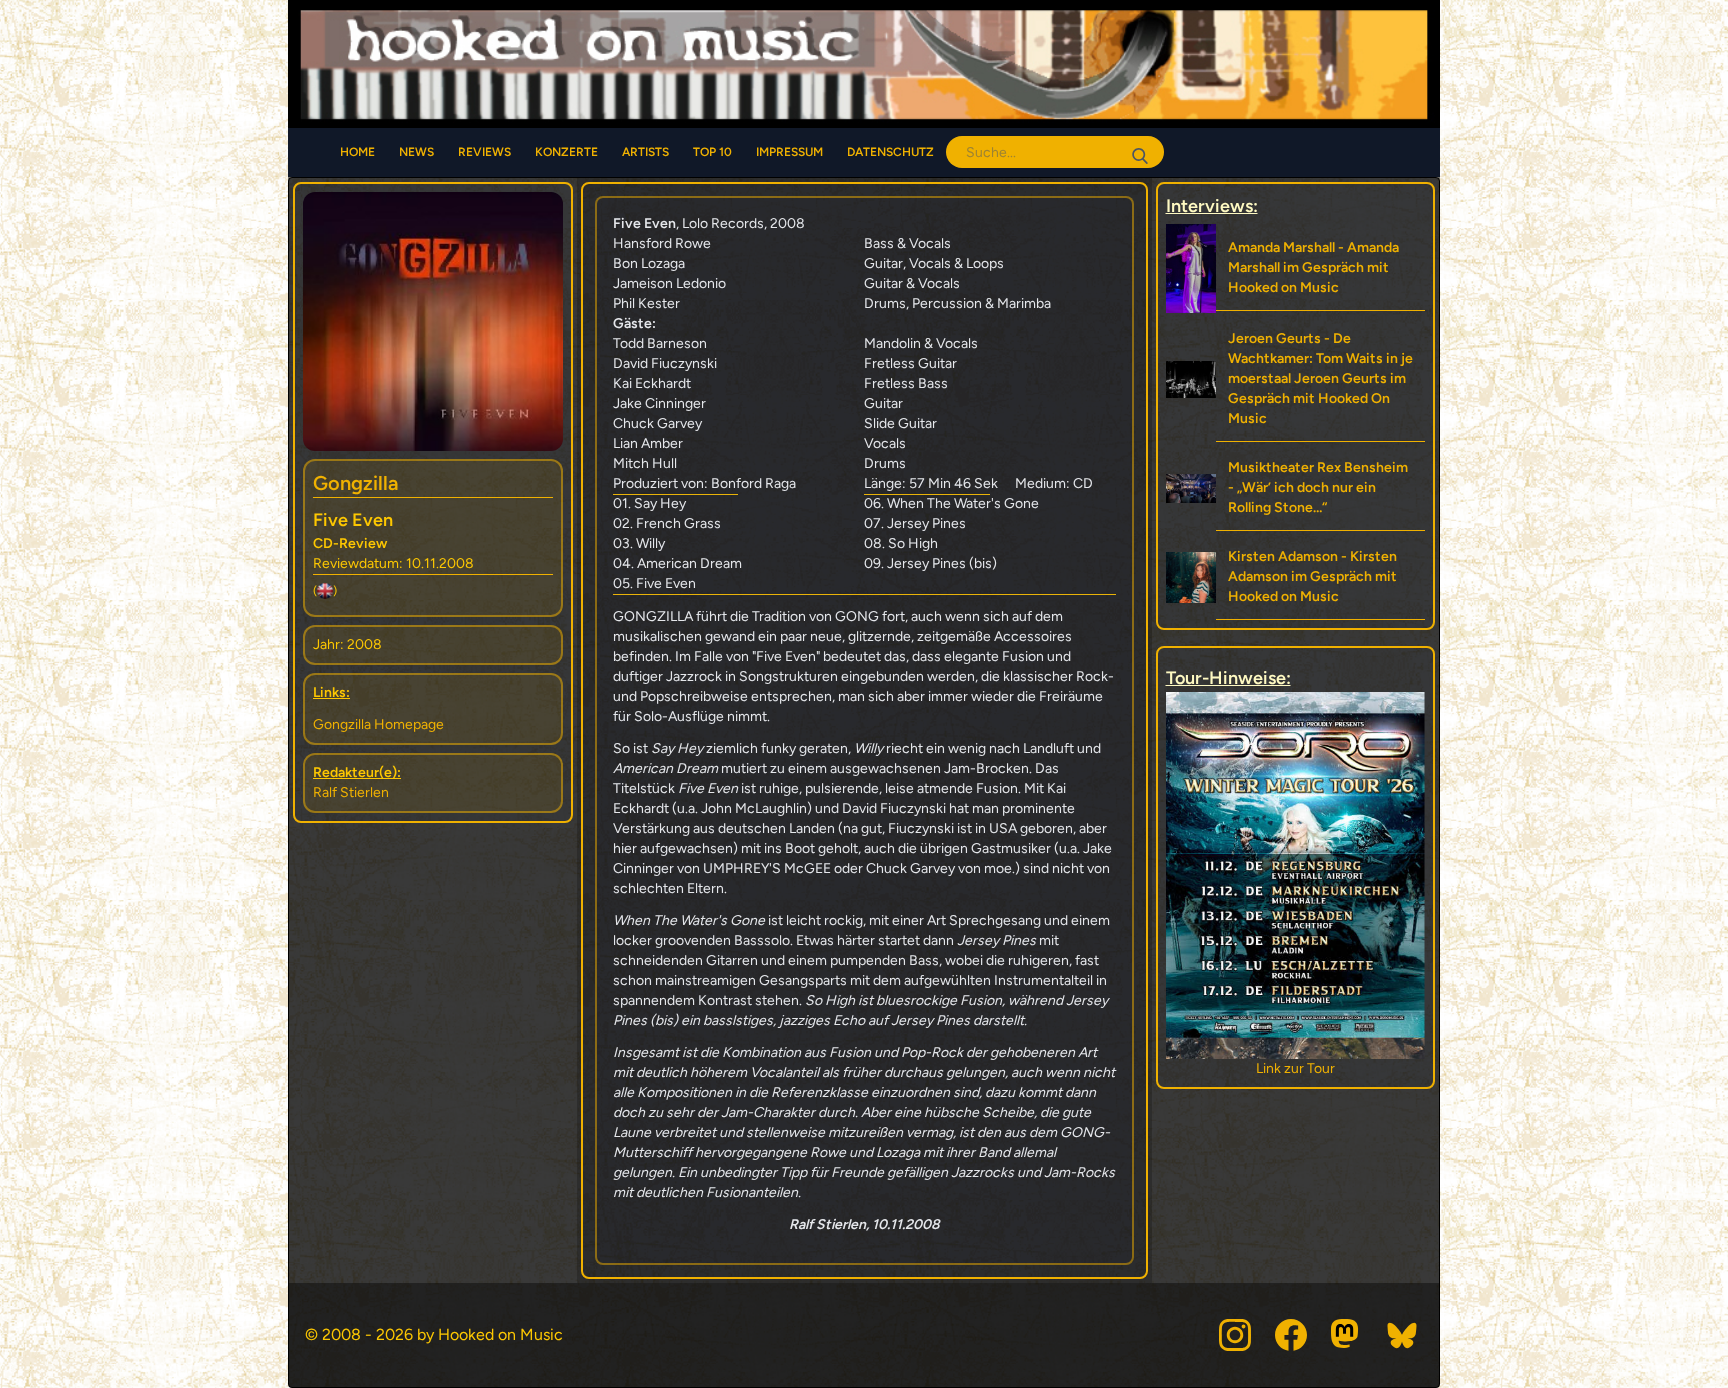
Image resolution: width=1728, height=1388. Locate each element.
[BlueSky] (1403, 1335)
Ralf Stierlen (351, 792)
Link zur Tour (1295, 1068)
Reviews (484, 152)
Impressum (789, 152)
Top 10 (712, 152)
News (416, 152)
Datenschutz (890, 152)
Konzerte (566, 152)
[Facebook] (1291, 1335)
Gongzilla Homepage (378, 724)
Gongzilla (355, 483)
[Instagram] (1235, 1335)
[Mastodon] (1347, 1335)
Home (357, 152)
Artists (645, 152)
